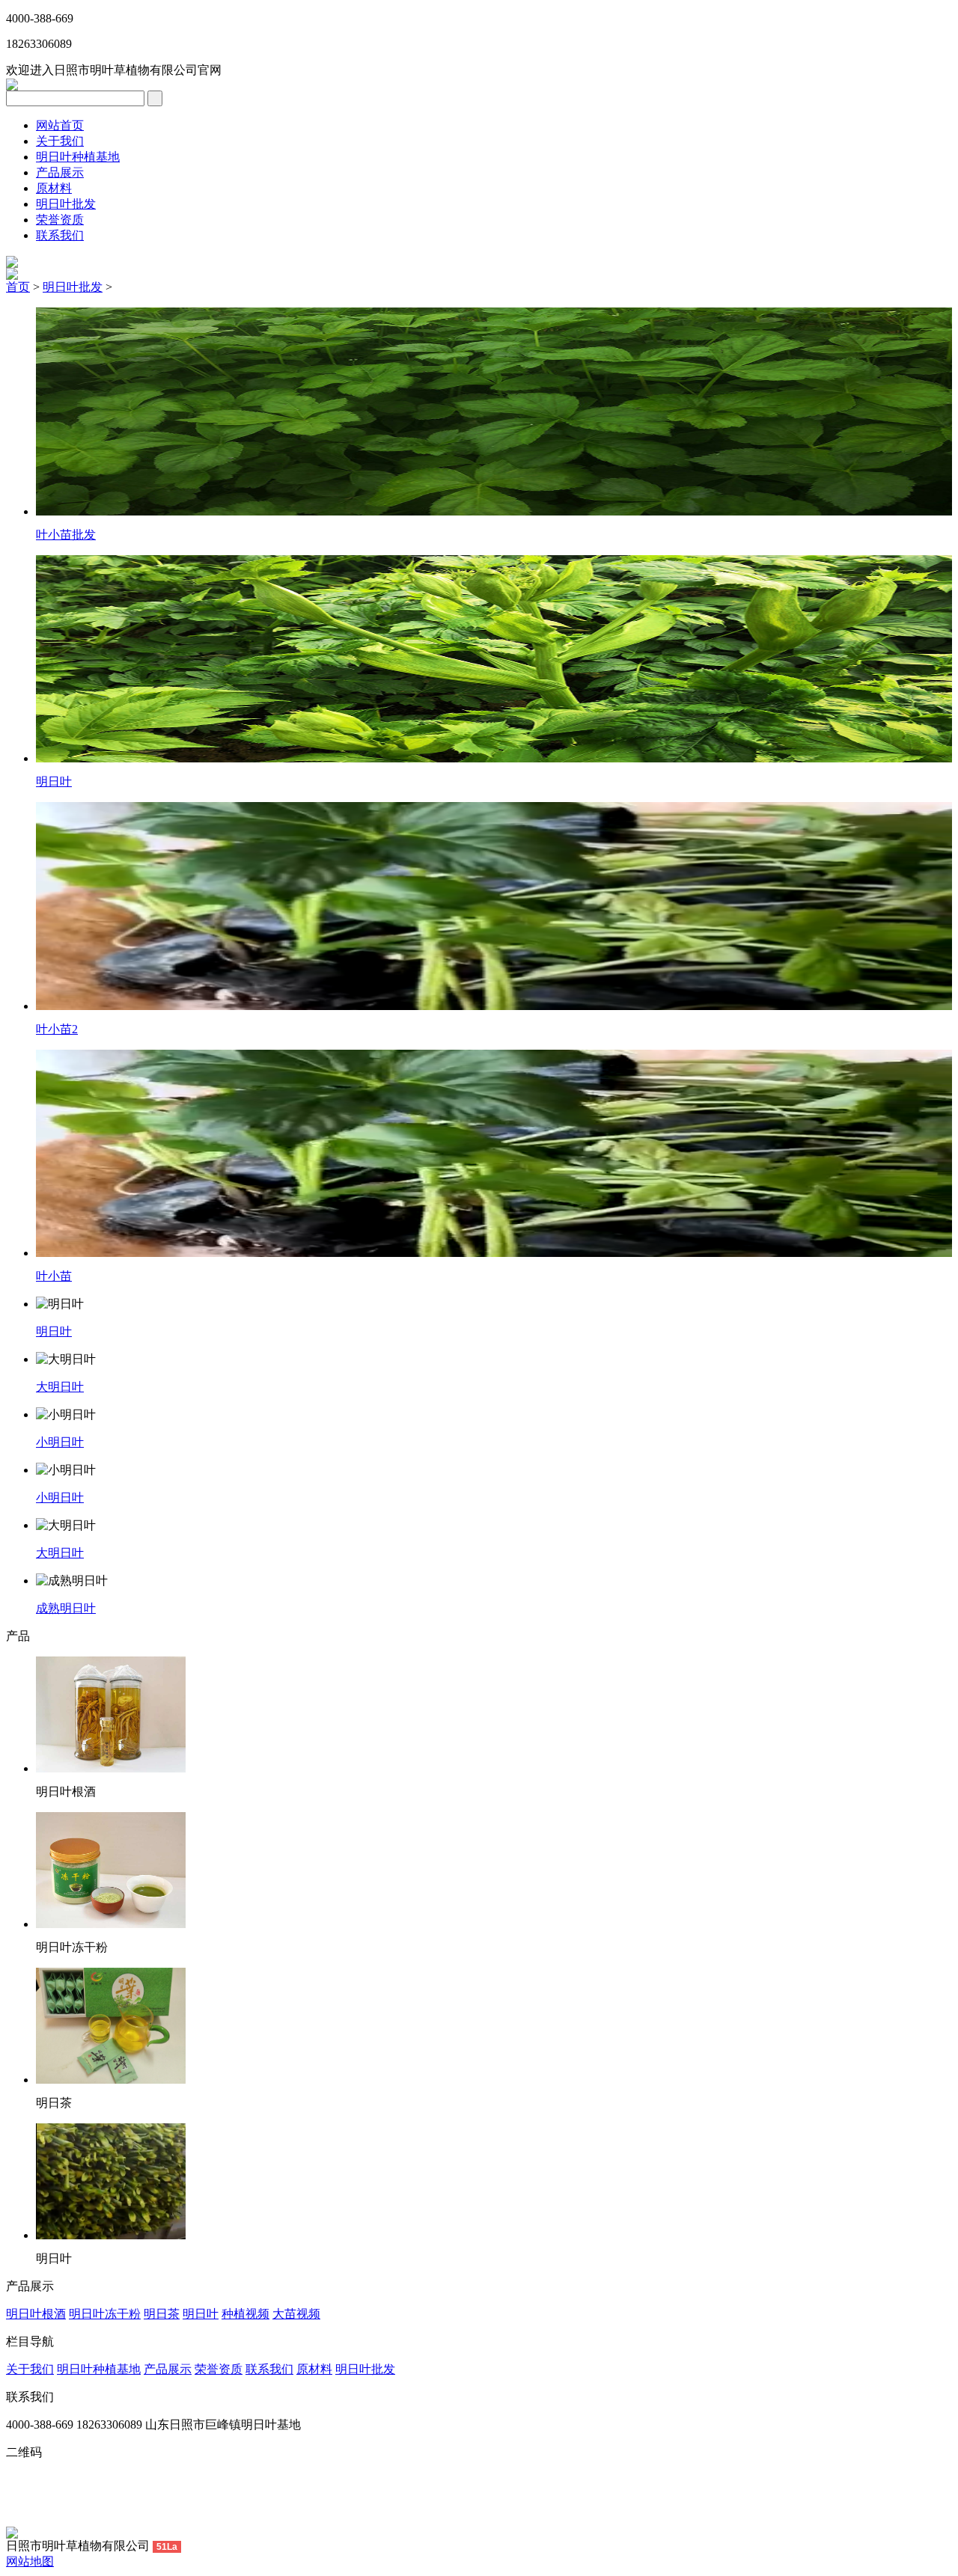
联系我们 (60, 235)
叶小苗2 (57, 1029)
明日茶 (162, 2314)
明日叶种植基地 (78, 157)
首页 (18, 287)
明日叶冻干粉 (105, 2314)
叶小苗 (54, 1276)
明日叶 (54, 781)
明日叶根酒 (36, 2314)
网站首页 (60, 125)
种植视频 (245, 2314)
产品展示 (60, 172)
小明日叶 (60, 1442)
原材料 (54, 188)
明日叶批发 (66, 204)
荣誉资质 (60, 220)
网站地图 (30, 2561)
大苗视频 (296, 2314)
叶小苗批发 (66, 535)
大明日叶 (60, 1387)
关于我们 (60, 141)
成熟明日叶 (66, 1608)
